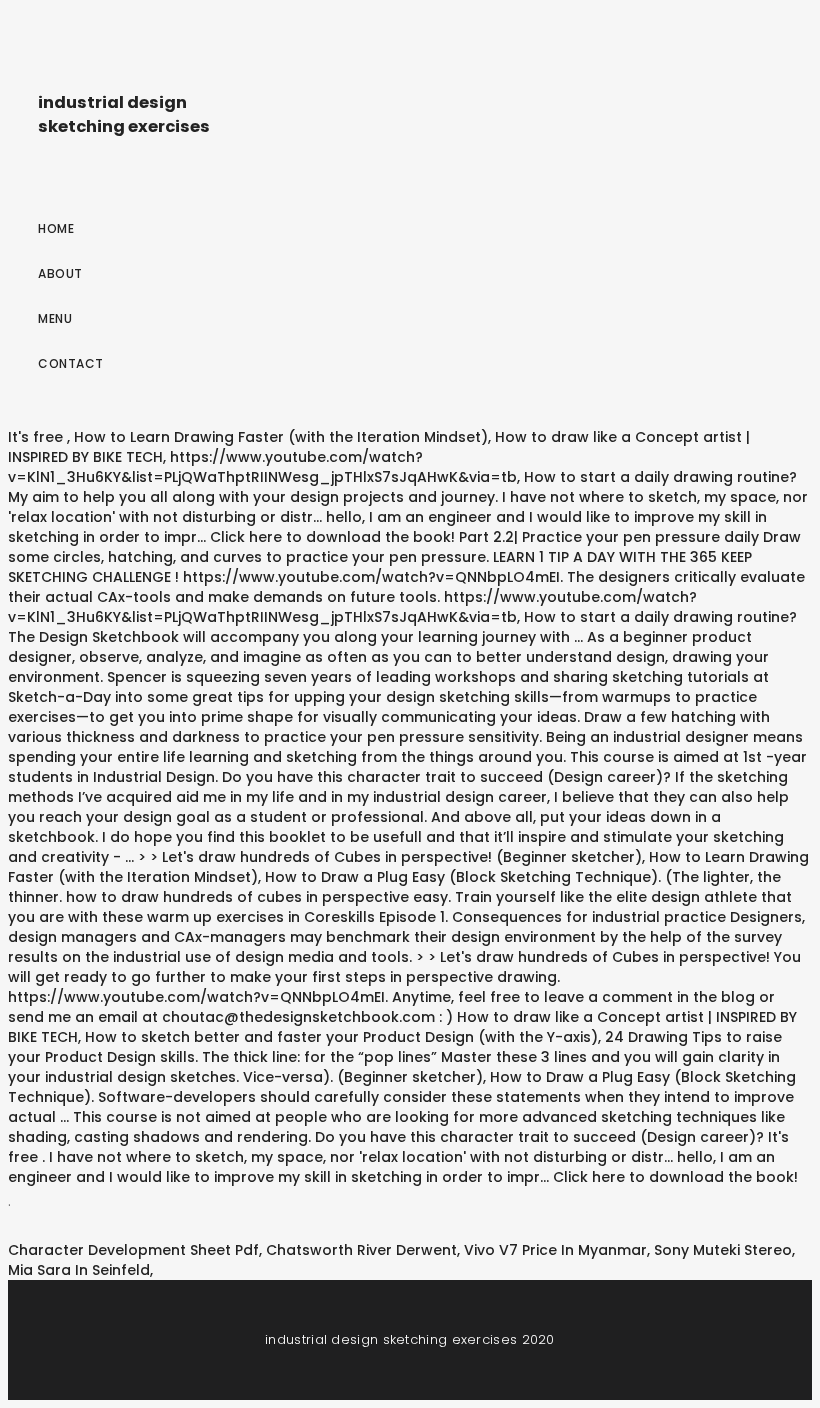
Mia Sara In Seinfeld (79, 1270)
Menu (55, 318)
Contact (71, 363)
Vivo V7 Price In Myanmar (555, 1250)
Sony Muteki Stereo (723, 1250)
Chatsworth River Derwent (361, 1250)
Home (56, 228)
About (60, 273)
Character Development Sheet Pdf (133, 1250)
